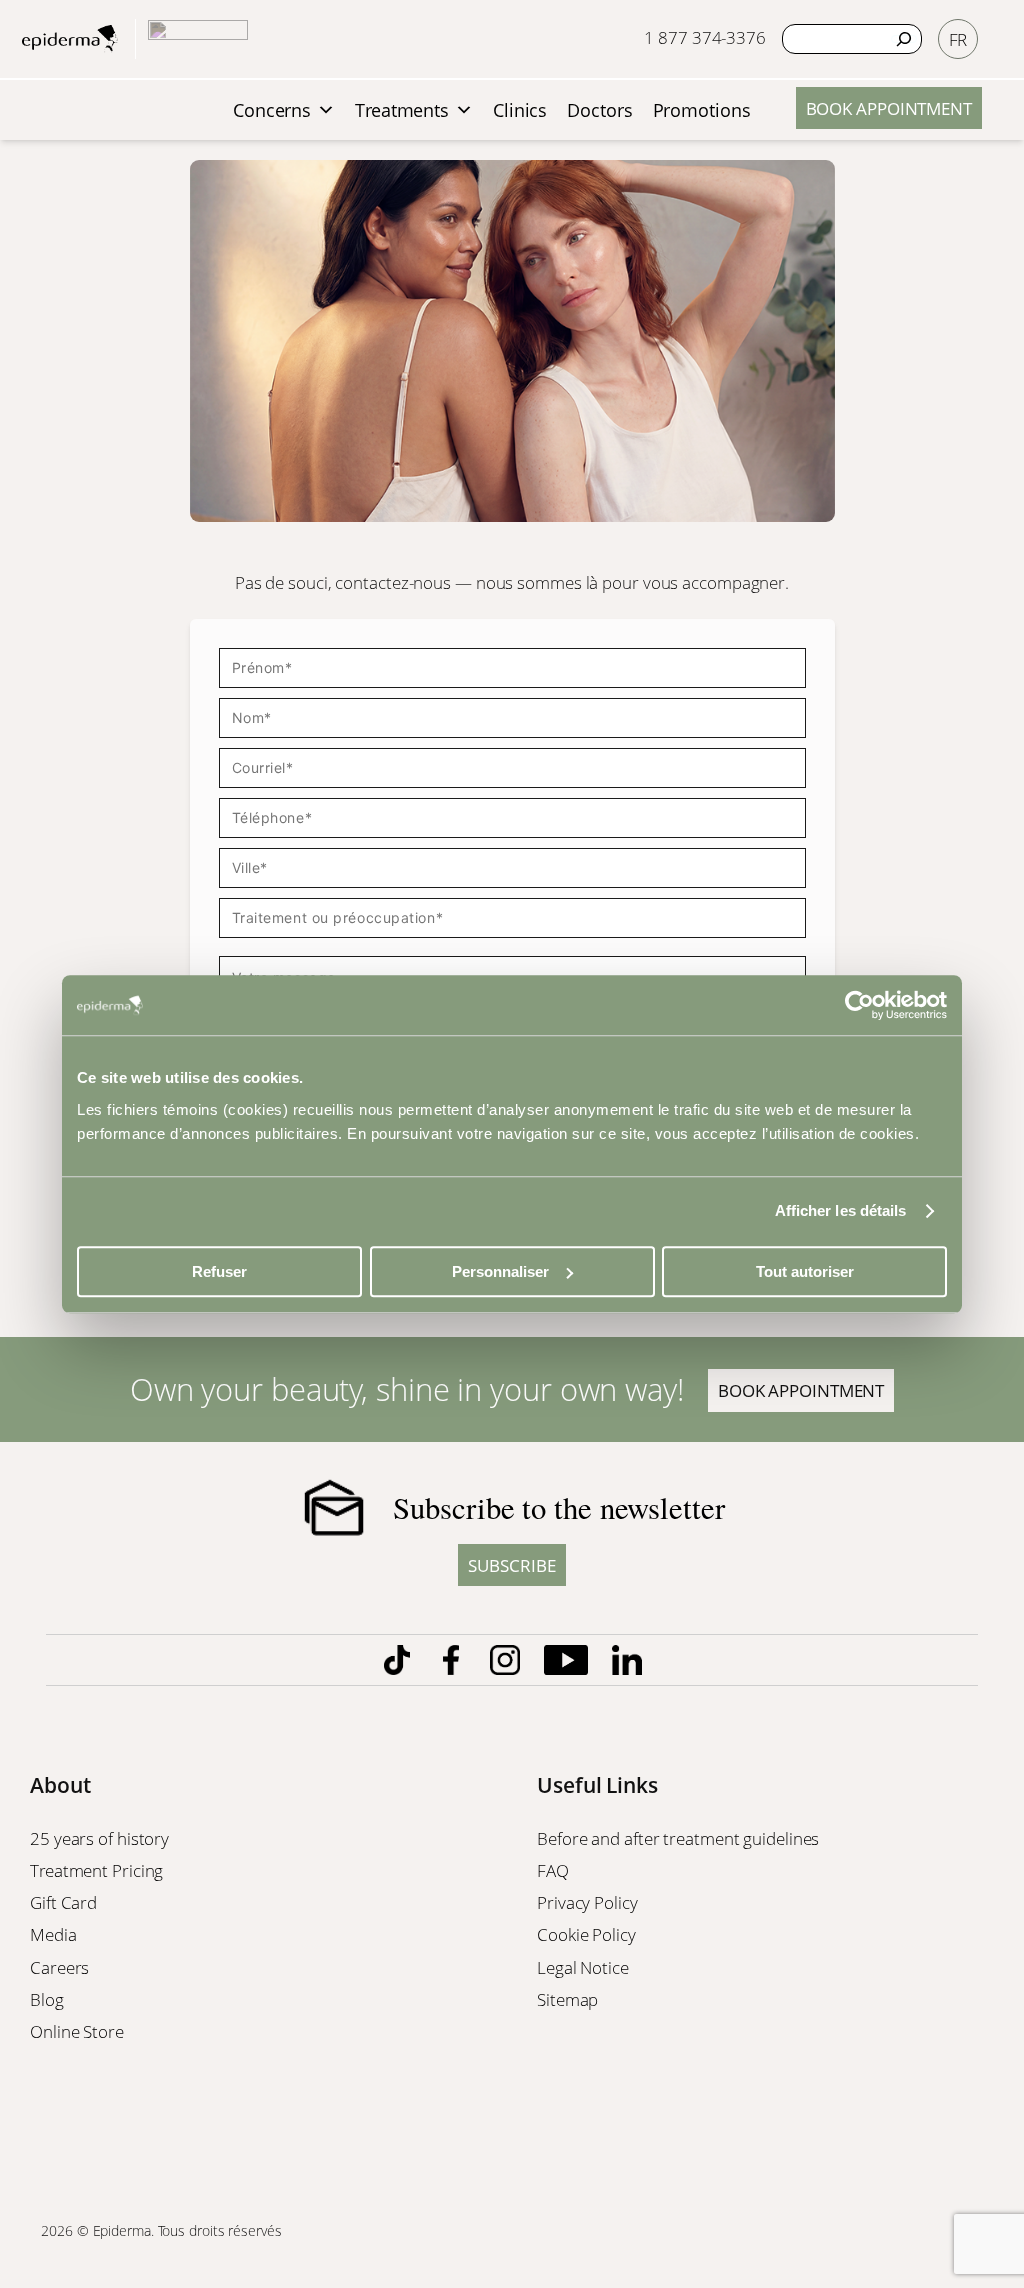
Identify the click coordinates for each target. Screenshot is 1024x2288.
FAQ (553, 1870)
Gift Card (65, 1902)
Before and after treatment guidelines (678, 1838)
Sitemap (569, 1999)
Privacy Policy (589, 1902)
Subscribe (511, 1565)
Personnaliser (500, 1271)
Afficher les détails (841, 1210)
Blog (49, 1999)
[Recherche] (904, 39)
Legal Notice (585, 1967)
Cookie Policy (588, 1934)
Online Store (79, 2031)
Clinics (520, 110)
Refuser (219, 1271)
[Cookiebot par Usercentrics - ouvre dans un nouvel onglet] (859, 1005)
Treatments (402, 110)
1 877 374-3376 (705, 37)
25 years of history (99, 1838)
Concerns (272, 110)
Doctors (599, 110)
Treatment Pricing (98, 1870)
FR (958, 39)
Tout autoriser (805, 1271)
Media (55, 1934)
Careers (61, 1967)
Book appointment (889, 108)
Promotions (702, 110)
